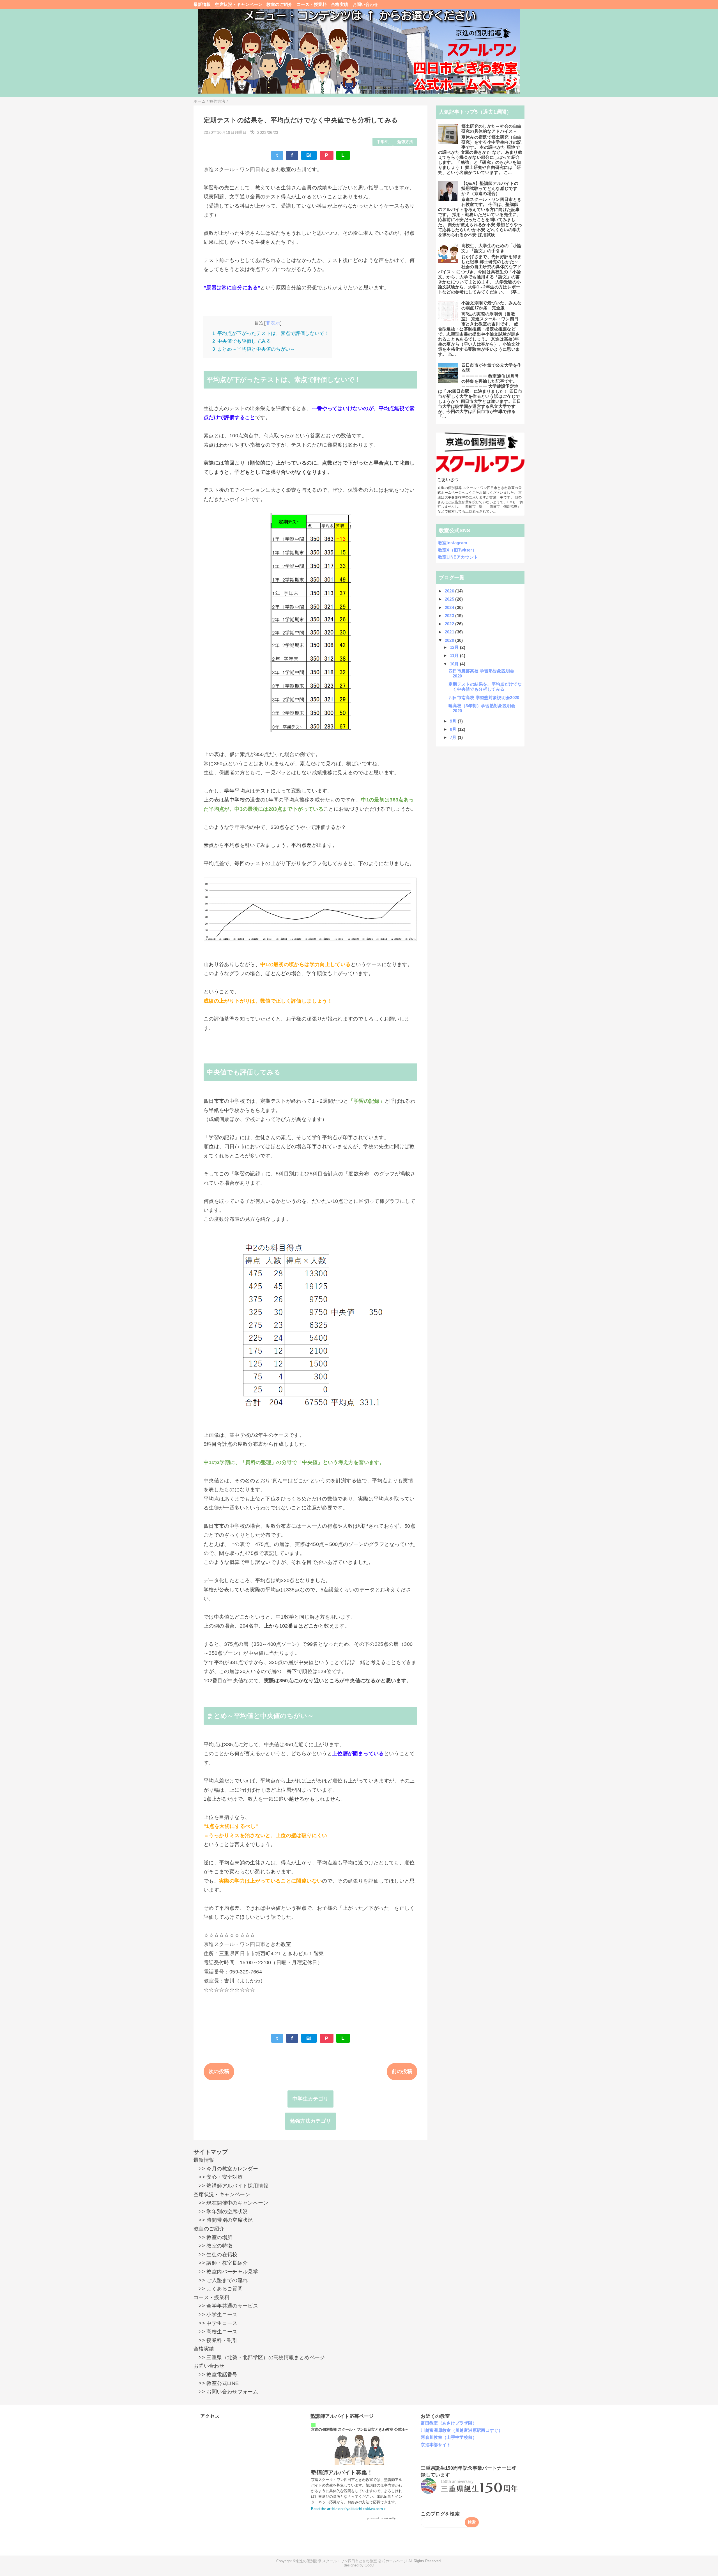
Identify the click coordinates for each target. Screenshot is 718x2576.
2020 (450, 640)
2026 (450, 591)
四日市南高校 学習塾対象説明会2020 (484, 698)
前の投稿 (402, 2071)
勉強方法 (405, 142)
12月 (455, 647)
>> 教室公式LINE (216, 2383)
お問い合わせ (365, 4)
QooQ (369, 2565)
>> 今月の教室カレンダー (226, 2169)
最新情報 (202, 4)
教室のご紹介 (279, 4)
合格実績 (340, 4)
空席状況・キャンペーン (239, 4)
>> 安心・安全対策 (218, 2177)
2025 (450, 599)
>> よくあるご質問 (218, 2289)
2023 (450, 616)
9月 (454, 721)
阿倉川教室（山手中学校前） (449, 2437)
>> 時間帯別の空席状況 (223, 2220)
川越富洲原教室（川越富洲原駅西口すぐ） (462, 2430)
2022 (450, 624)
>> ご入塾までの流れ (221, 2280)
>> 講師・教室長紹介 (221, 2263)
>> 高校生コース (216, 2332)
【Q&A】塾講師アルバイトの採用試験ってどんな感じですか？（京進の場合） (490, 188)
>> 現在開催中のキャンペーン (231, 2203)
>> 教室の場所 (213, 2237)
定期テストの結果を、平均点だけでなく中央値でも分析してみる (485, 687)
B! (309, 155)
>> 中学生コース (216, 2323)
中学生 (383, 142)
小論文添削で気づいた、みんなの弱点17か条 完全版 (492, 305)
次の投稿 (219, 2071)
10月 (455, 664)
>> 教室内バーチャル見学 (226, 2272)
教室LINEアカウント (458, 557)
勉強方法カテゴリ (311, 2121)
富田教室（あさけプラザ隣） (449, 2423)
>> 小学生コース (216, 2315)
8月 (454, 729)
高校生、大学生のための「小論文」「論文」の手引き (492, 248)
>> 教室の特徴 (213, 2246)
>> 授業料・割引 (216, 2340)
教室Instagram (453, 543)
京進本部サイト (436, 2445)
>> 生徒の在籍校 (216, 2255)
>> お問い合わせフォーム (226, 2392)
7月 (454, 737)
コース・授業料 (312, 4)
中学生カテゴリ (311, 2099)
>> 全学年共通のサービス (226, 2306)
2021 (450, 632)
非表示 (273, 323)
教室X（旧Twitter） (457, 550)
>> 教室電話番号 (216, 2375)
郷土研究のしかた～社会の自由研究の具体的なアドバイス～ (492, 129)
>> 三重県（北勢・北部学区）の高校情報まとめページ (259, 2357)
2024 (450, 607)
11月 (455, 655)
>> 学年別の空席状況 (221, 2212)
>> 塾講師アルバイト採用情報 (231, 2186)
